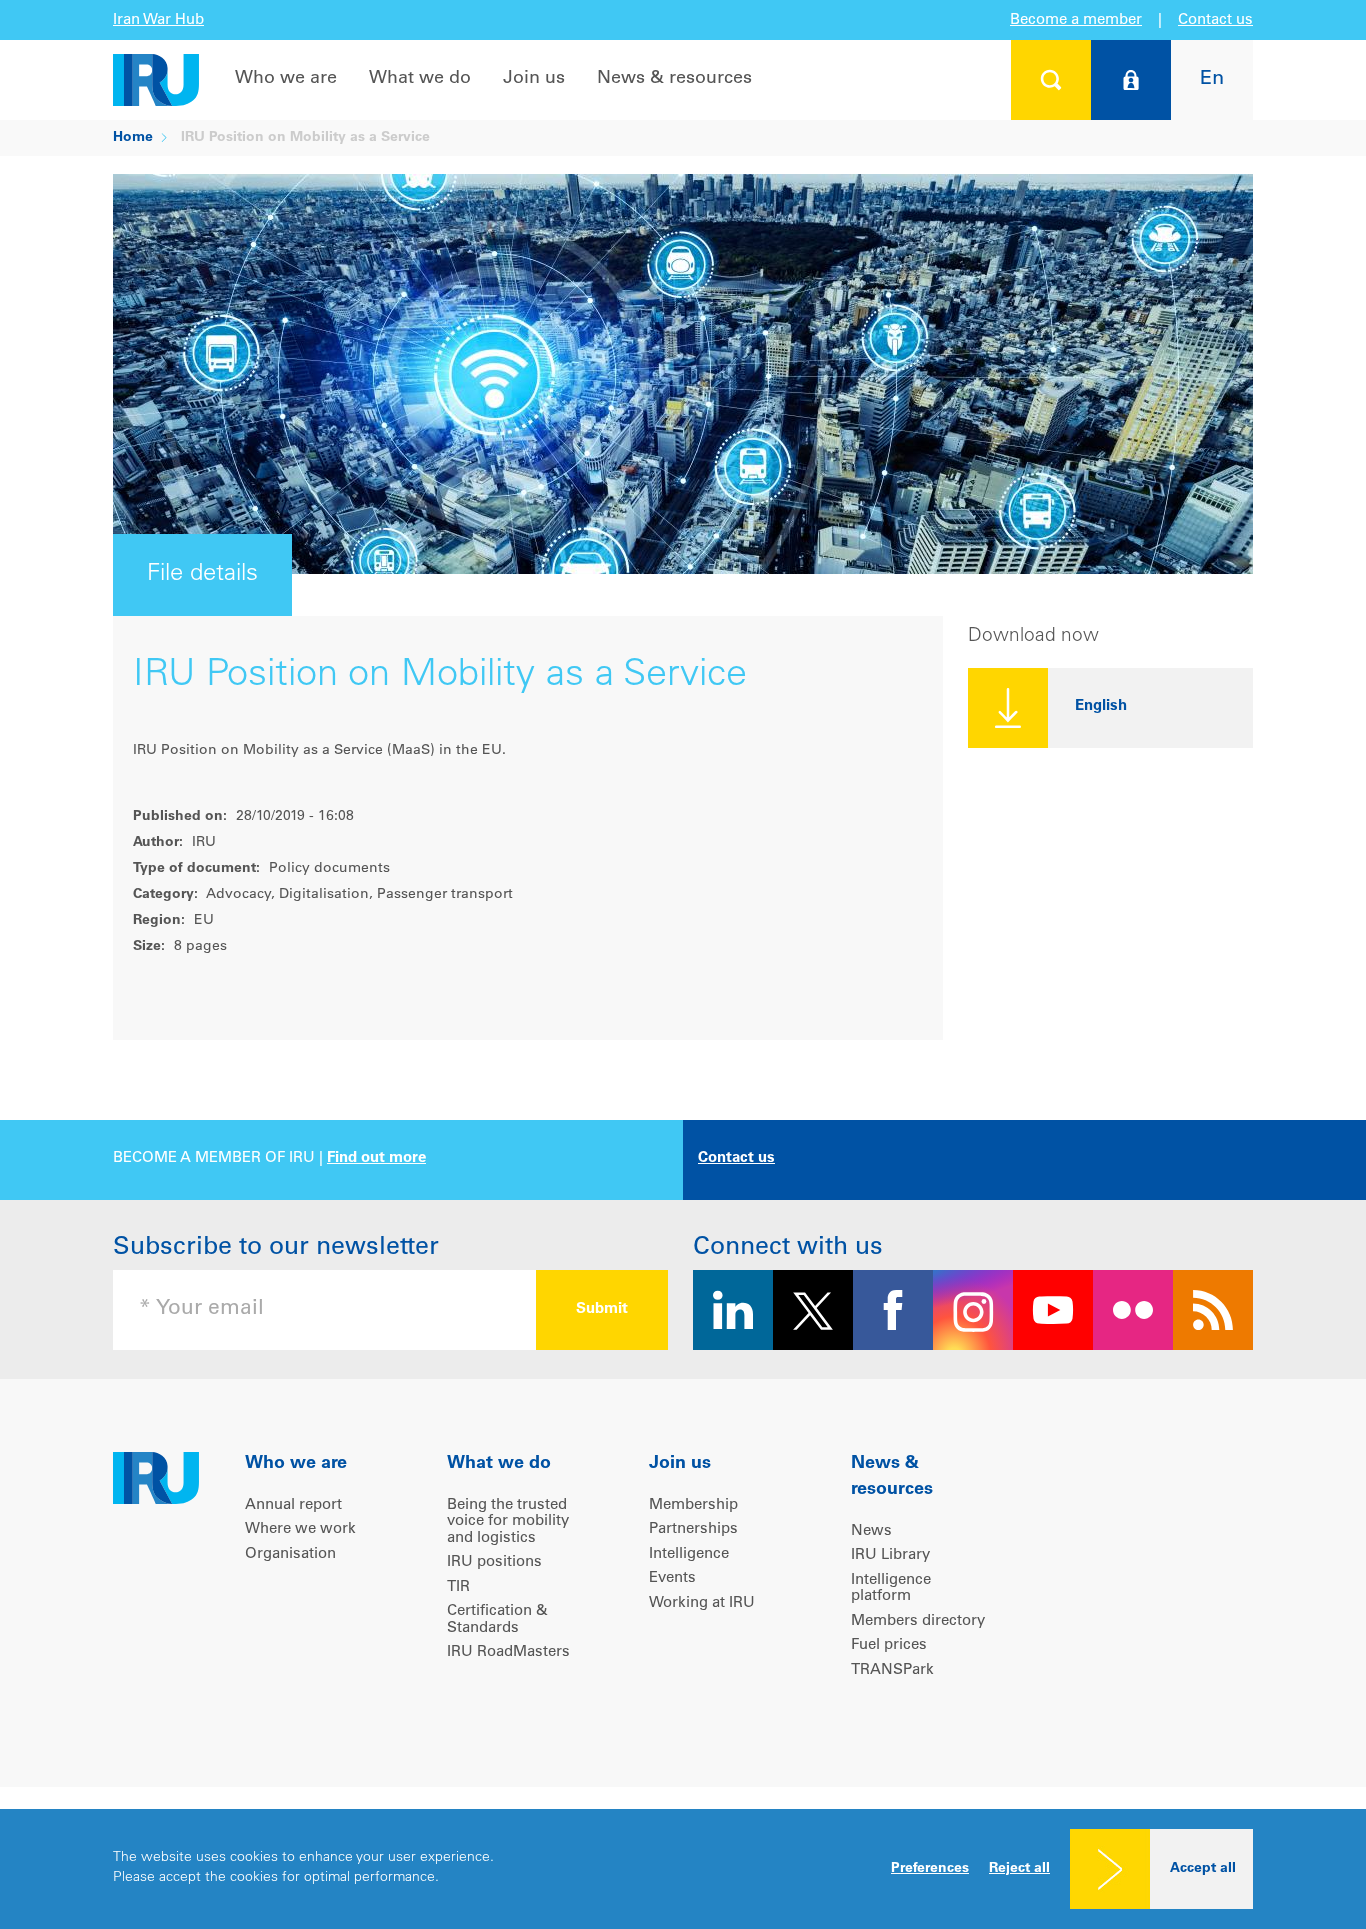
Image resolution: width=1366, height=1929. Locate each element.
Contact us (1215, 20)
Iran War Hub (158, 20)
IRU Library (890, 1555)
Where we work (300, 1529)
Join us (534, 79)
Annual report (293, 1505)
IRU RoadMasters (508, 1652)
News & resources (674, 79)
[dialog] (683, 1869)
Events (672, 1578)
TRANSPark (892, 1670)
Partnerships (693, 1529)
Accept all (1203, 1869)
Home (133, 138)
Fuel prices (889, 1645)
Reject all (1019, 1869)
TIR (458, 1587)
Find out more (376, 1158)
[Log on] (1131, 80)
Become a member (1076, 20)
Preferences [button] (930, 1869)
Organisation (290, 1554)
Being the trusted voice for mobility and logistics (508, 1522)
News (871, 1531)
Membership (693, 1505)
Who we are (286, 79)
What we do (420, 79)
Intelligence (689, 1554)
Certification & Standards (497, 1620)
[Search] (1051, 80)
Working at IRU (702, 1603)
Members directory (918, 1621)
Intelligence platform (891, 1589)
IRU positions (494, 1562)
